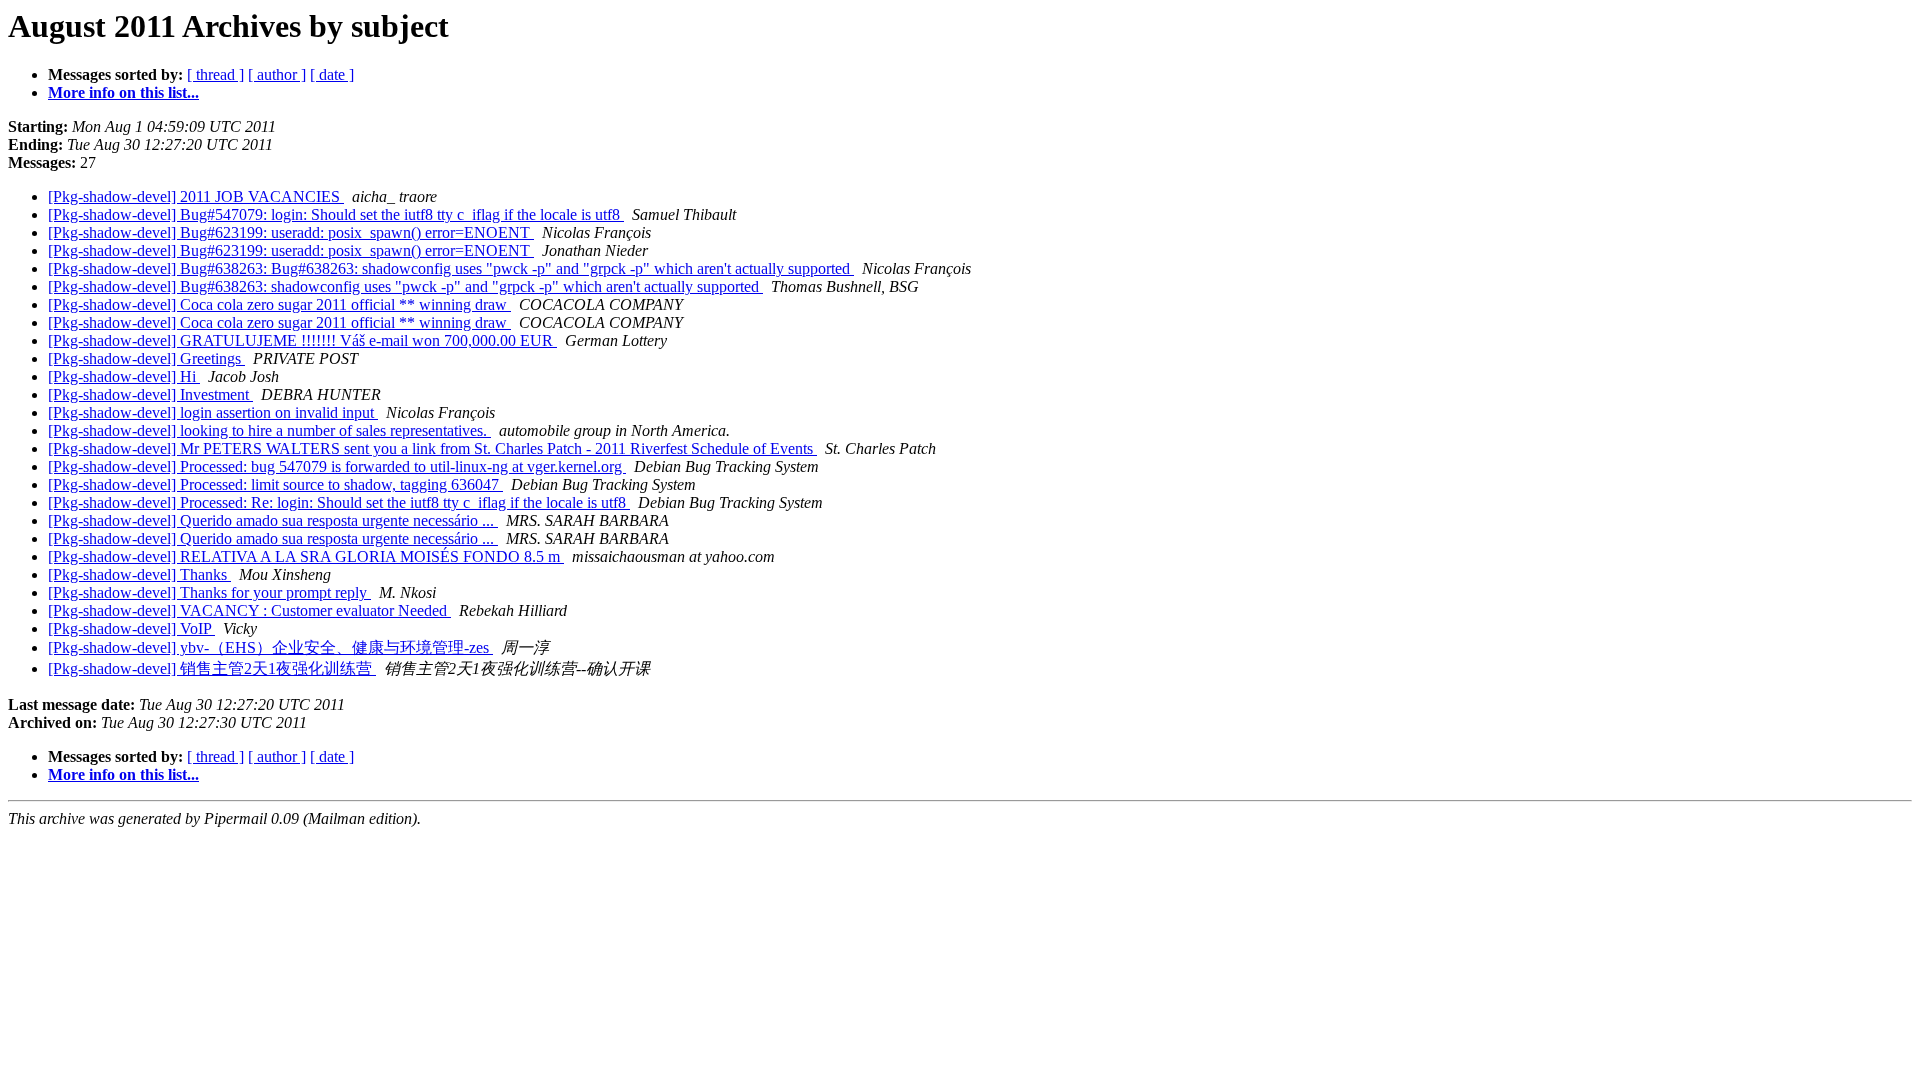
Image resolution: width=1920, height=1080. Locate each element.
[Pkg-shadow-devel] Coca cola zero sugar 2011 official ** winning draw (279, 304)
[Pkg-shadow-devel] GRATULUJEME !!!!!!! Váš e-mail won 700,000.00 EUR (302, 340)
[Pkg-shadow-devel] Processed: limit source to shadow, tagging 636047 (275, 484)
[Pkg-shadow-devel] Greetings (146, 358)
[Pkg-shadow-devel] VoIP (131, 628)
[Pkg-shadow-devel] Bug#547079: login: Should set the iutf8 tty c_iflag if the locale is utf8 (336, 214)
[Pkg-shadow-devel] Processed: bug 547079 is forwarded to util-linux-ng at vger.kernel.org (337, 466)
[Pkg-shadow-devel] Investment (150, 394)
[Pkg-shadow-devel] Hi (124, 376)
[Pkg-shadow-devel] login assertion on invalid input (213, 412)
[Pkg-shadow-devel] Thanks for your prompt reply (209, 592)
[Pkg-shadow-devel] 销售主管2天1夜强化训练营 (212, 668)
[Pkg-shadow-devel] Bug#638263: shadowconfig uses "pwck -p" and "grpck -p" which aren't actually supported (405, 286)
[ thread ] (215, 74)
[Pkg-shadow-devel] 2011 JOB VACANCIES (196, 196)
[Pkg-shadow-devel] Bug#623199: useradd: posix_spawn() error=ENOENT (291, 232)
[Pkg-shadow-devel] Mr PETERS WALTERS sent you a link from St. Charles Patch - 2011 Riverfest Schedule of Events (432, 448)
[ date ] (332, 74)
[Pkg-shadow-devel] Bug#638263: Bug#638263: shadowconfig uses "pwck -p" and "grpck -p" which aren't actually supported (451, 268)
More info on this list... (123, 92)
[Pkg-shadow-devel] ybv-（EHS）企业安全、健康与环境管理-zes (270, 647)
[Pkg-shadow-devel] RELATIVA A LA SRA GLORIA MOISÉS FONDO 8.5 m (306, 556)
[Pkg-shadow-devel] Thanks (139, 574)
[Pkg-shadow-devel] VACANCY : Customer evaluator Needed (249, 610)
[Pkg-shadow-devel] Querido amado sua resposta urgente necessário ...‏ (273, 520)
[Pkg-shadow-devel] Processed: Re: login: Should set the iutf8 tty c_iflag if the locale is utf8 (339, 502)
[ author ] (277, 74)
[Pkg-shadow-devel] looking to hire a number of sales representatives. (269, 430)
